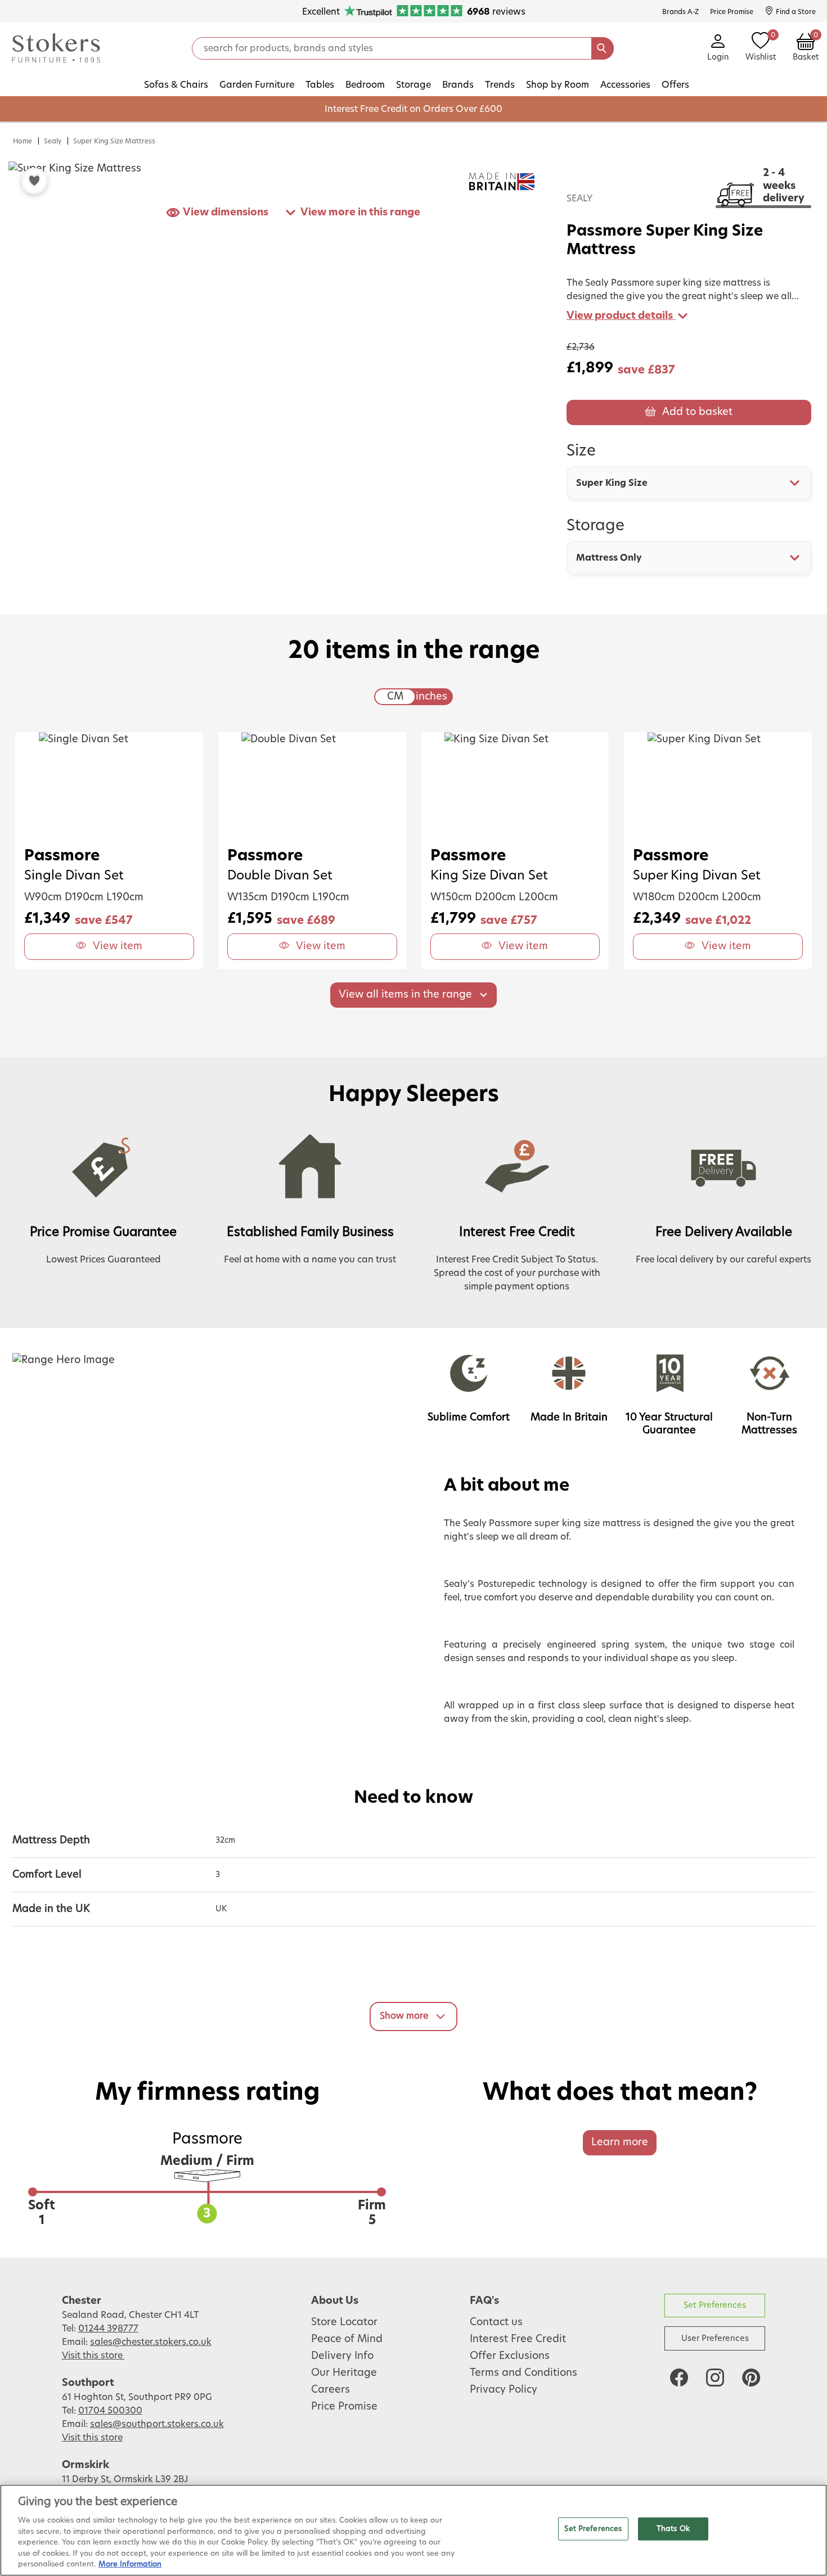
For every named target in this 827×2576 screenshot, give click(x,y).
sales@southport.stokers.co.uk (157, 2424)
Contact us (496, 2322)
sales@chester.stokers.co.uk (151, 2342)
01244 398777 (108, 2329)
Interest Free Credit (518, 2339)
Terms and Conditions (523, 2373)
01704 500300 (110, 2411)
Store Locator (344, 2322)
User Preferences (715, 2338)
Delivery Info (342, 2356)
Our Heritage (344, 2373)
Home (23, 141)
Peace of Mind (347, 2339)
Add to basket (697, 412)
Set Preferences (715, 2305)
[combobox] (689, 483)
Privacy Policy (504, 2390)
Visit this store (93, 2356)
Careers (331, 2390)
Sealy (53, 141)
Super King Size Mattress (114, 141)
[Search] (603, 48)
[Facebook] (679, 2378)
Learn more (620, 2142)
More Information (130, 2564)
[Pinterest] (751, 2378)
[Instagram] (715, 2378)
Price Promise (344, 2407)
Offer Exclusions (510, 2356)
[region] (414, 2530)
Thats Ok (673, 2528)
